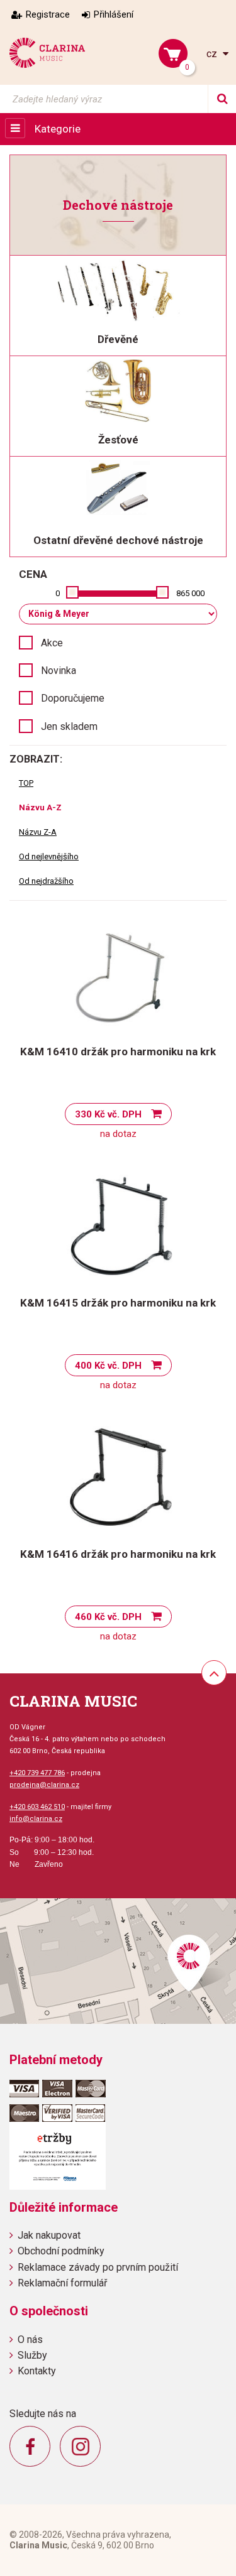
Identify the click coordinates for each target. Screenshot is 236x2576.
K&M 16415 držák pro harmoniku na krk (118, 1303)
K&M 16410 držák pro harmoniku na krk (118, 1052)
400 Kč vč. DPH (108, 1366)
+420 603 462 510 (37, 1807)
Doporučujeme (73, 698)
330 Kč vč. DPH (108, 1114)
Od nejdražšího (46, 881)
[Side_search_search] (222, 99)
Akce (52, 643)
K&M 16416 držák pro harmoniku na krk (118, 1554)
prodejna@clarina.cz (44, 1785)
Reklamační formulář (62, 2283)
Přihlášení (114, 14)
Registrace (48, 14)
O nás (30, 2340)
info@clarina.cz (36, 1819)
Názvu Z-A (38, 832)
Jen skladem (69, 726)
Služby (32, 2355)
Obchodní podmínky (61, 2251)
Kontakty (37, 2371)
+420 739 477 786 (37, 1773)
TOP (26, 783)
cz (213, 54)
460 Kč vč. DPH (108, 1617)
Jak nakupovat (49, 2235)
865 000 (190, 593)
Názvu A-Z (40, 807)
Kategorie (58, 129)
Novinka (59, 671)
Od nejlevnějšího (49, 856)
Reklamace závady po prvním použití (98, 2267)
